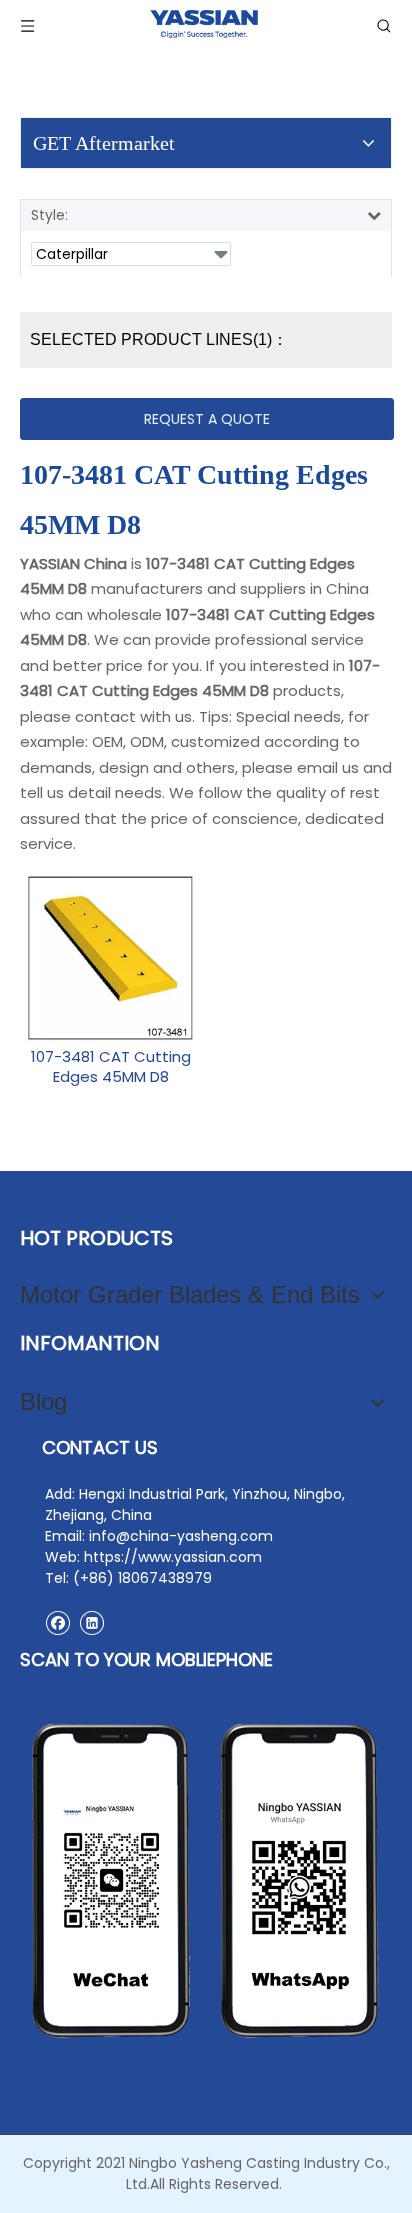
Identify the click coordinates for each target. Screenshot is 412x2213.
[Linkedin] (91, 1622)
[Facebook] (57, 1622)
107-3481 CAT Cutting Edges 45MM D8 (111, 1067)
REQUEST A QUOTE (207, 419)
